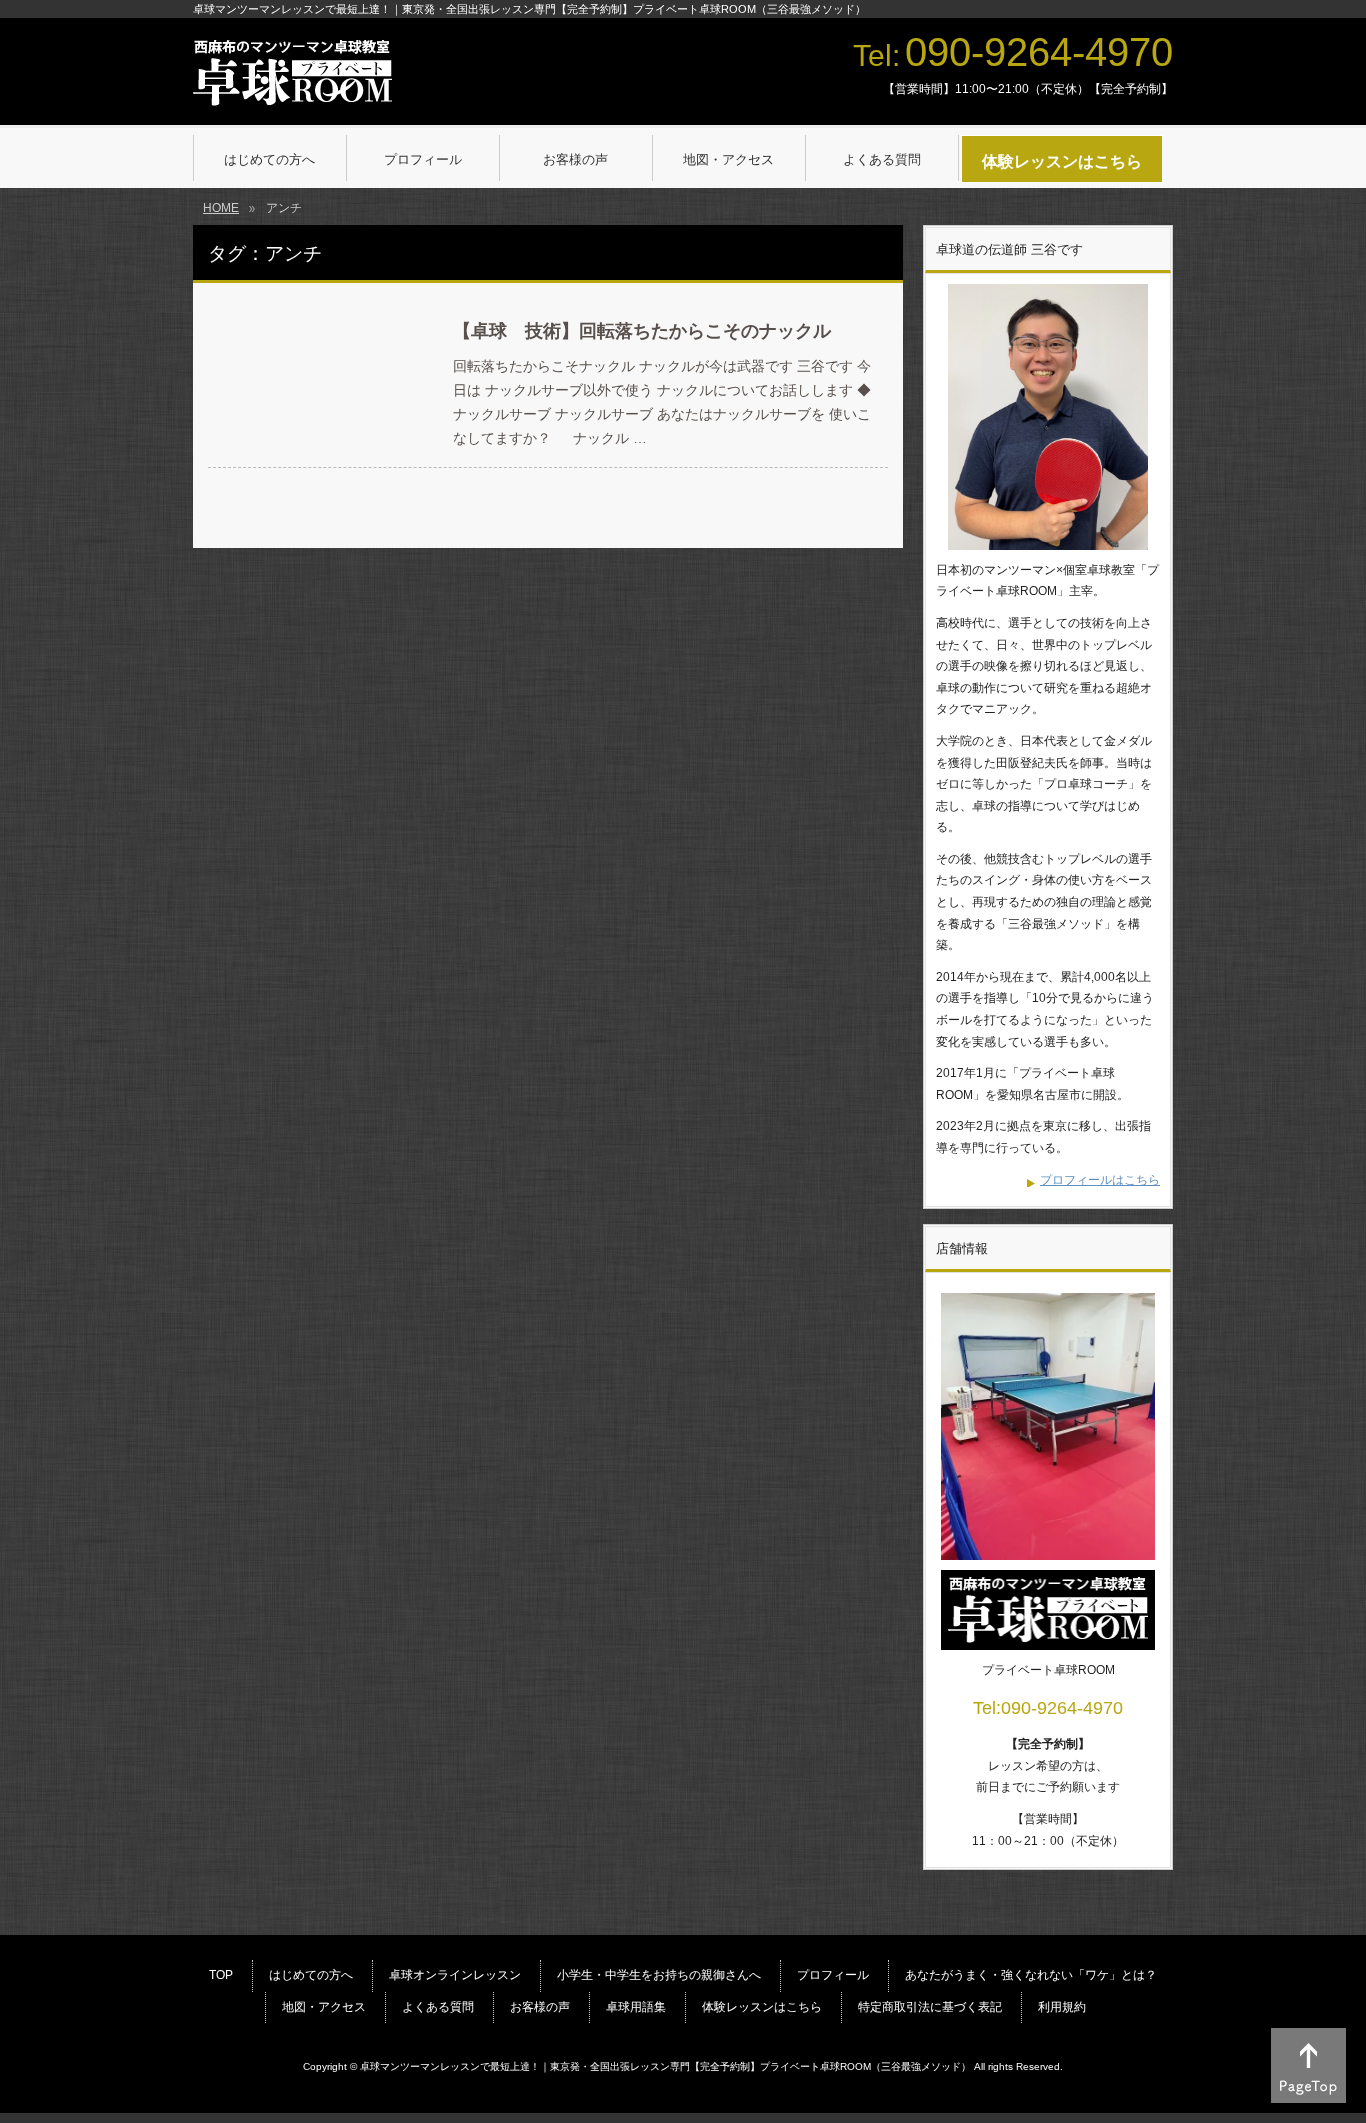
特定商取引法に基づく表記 (930, 2007)
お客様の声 (540, 2007)
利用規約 (1062, 2007)
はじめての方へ (311, 1975)
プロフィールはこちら (1100, 1180)
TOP (221, 1975)
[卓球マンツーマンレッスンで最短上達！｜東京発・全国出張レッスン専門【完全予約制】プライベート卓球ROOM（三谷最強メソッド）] (292, 84)
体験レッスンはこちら (762, 2007)
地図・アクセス (324, 2007)
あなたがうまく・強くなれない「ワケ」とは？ (1031, 1975)
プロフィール (833, 1975)
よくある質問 (438, 2007)
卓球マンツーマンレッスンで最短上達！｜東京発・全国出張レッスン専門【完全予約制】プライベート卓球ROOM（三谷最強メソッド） (665, 2066)
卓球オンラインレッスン (455, 1975)
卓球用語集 (636, 2007)
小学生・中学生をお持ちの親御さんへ (659, 1975)
